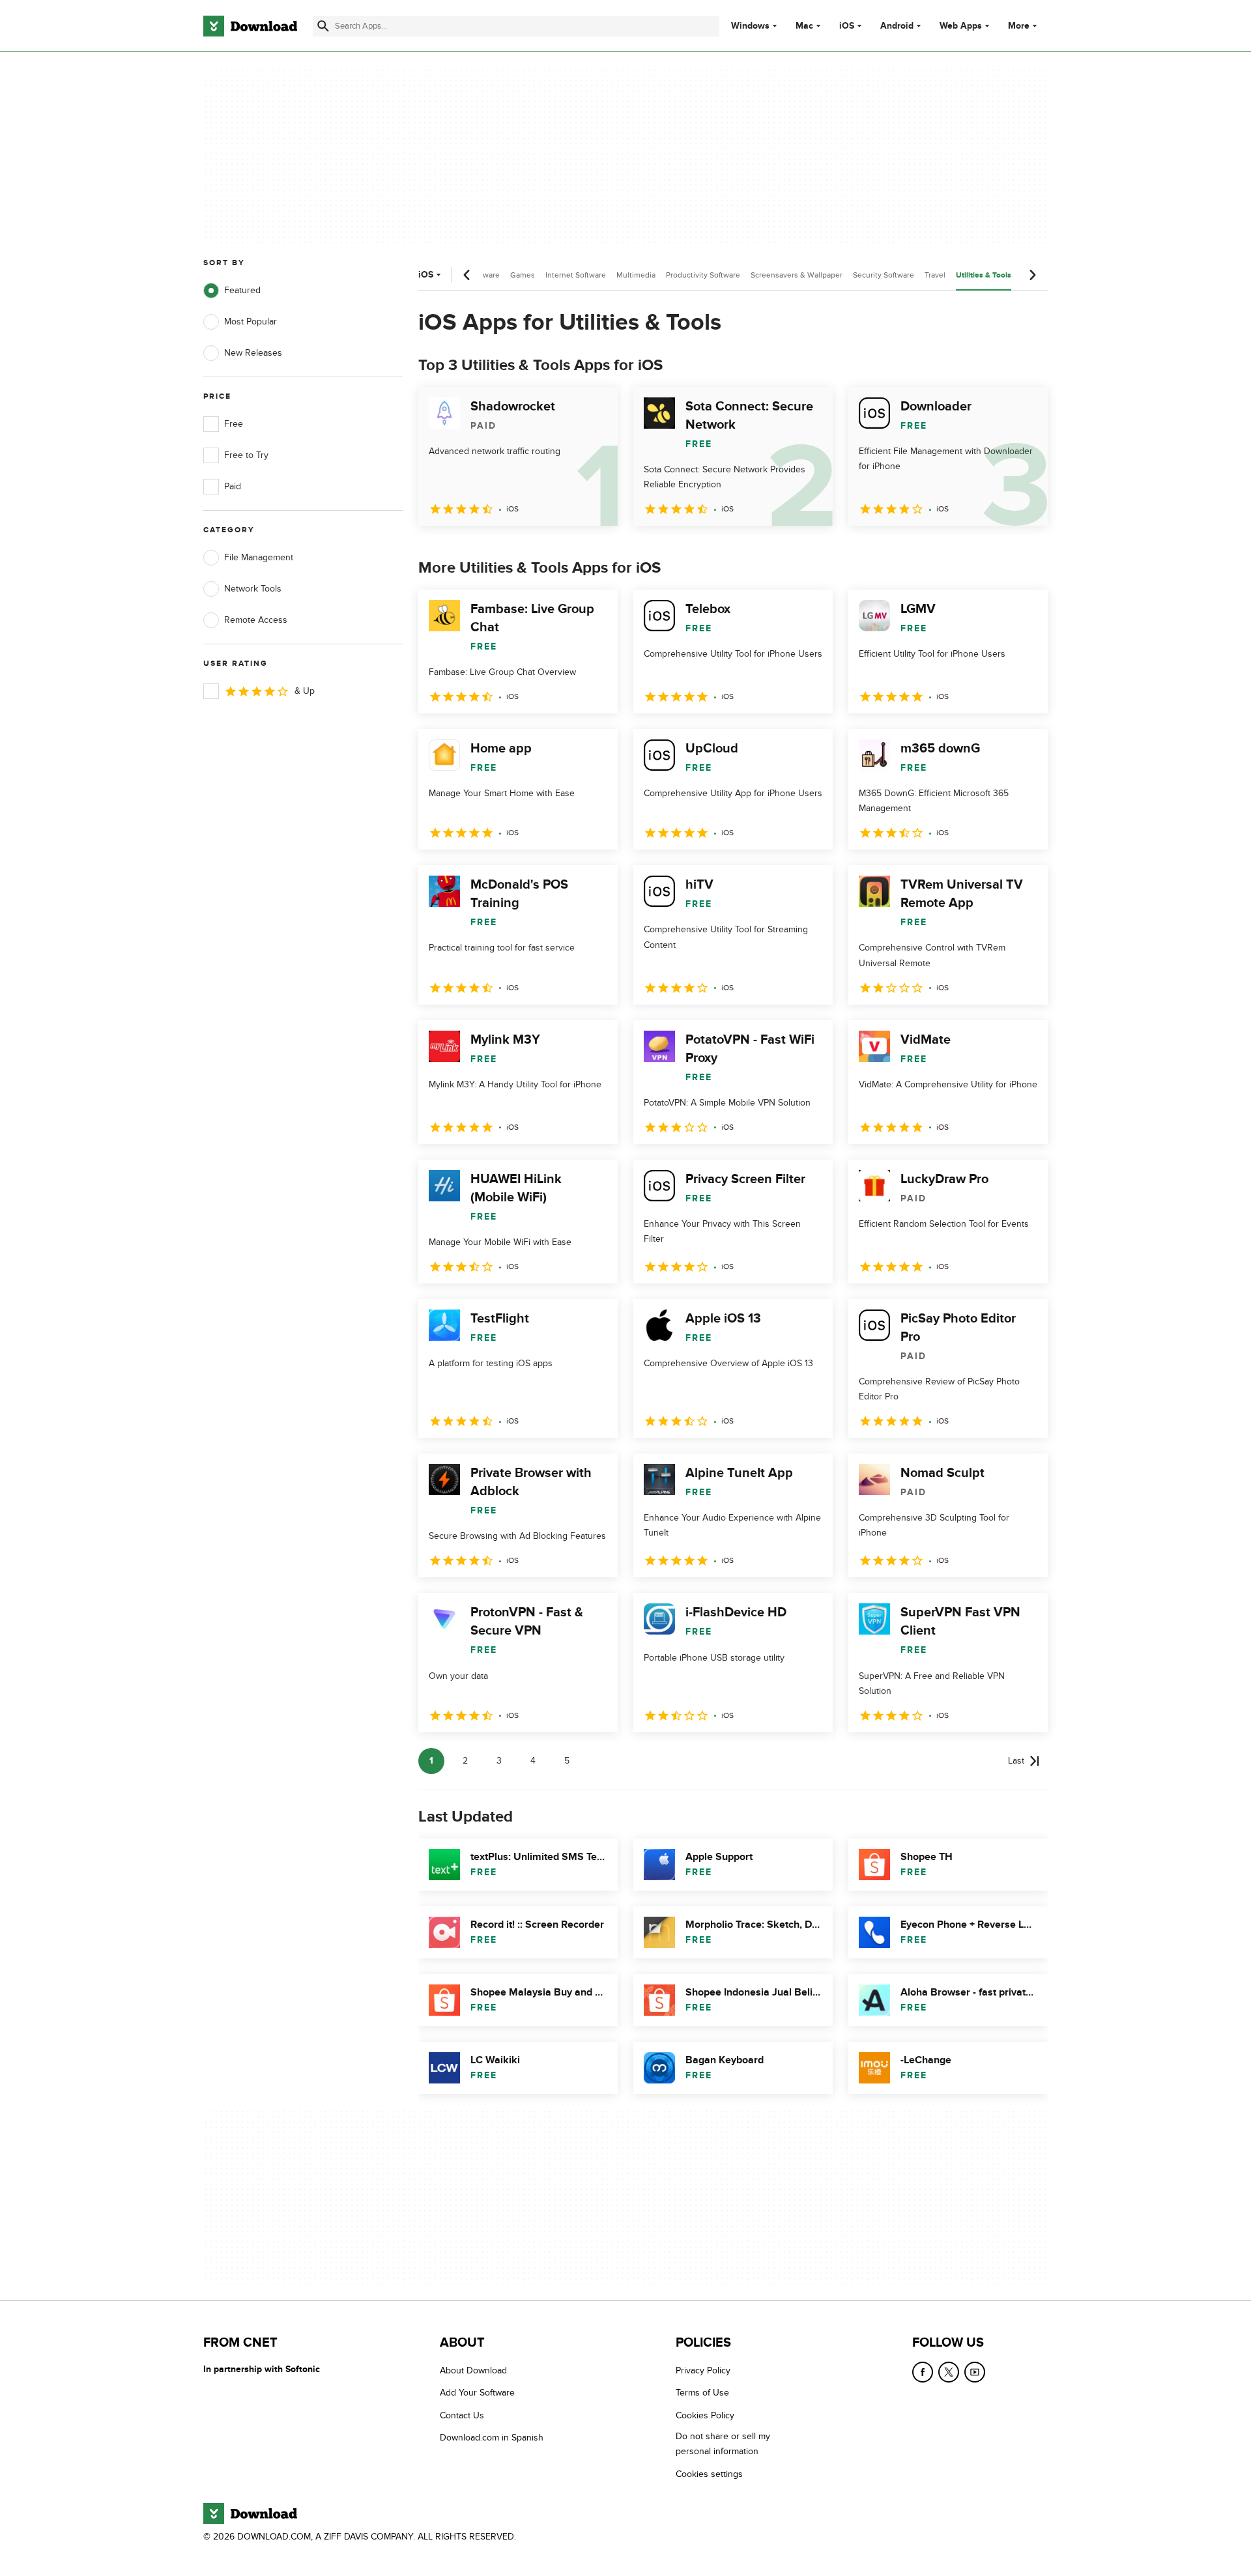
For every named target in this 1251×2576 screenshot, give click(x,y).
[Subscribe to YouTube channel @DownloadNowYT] (975, 2372)
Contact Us (462, 2415)
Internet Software (576, 275)
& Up (305, 691)
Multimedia (636, 275)
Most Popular (251, 322)
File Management (259, 557)
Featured (242, 290)
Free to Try (246, 455)
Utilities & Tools (984, 275)
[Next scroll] (1032, 275)
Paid (233, 486)
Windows (750, 26)
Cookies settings (709, 2474)
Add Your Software (477, 2393)
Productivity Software (703, 275)
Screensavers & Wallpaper (797, 275)
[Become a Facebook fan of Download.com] (923, 2372)
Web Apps (961, 26)
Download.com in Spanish (492, 2438)
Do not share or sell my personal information (723, 2444)
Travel (935, 275)
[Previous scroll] (467, 275)
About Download (473, 2370)
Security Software (884, 275)
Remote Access (256, 620)
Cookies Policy (705, 2415)
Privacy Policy (703, 2370)
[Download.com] (250, 26)
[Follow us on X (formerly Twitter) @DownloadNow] (949, 2372)
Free (234, 424)
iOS (847, 26)
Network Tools (253, 589)
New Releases (253, 353)
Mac (804, 26)
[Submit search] (323, 26)
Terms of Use (702, 2393)
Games (523, 275)
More (1019, 26)
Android (897, 26)
